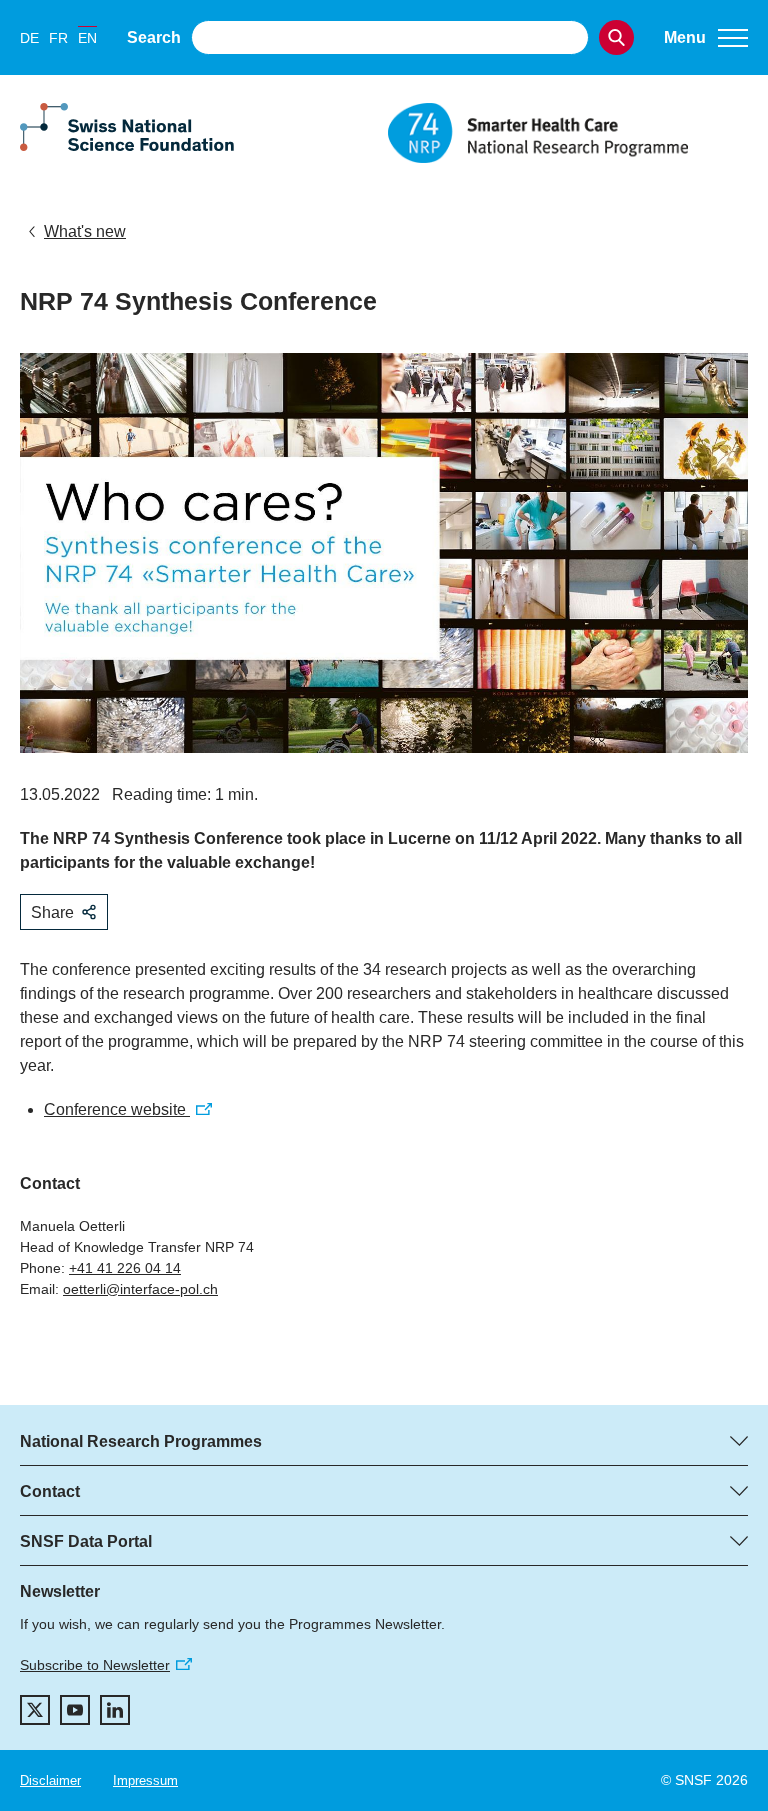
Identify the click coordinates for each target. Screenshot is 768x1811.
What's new (85, 231)
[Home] (568, 133)
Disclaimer (50, 1780)
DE (29, 38)
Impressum (145, 1780)
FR (58, 38)
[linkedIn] (115, 1710)
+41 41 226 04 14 (125, 1268)
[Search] (616, 37)
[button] (706, 38)
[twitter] (35, 1710)
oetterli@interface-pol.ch (140, 1289)
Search (154, 37)
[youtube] (75, 1710)
